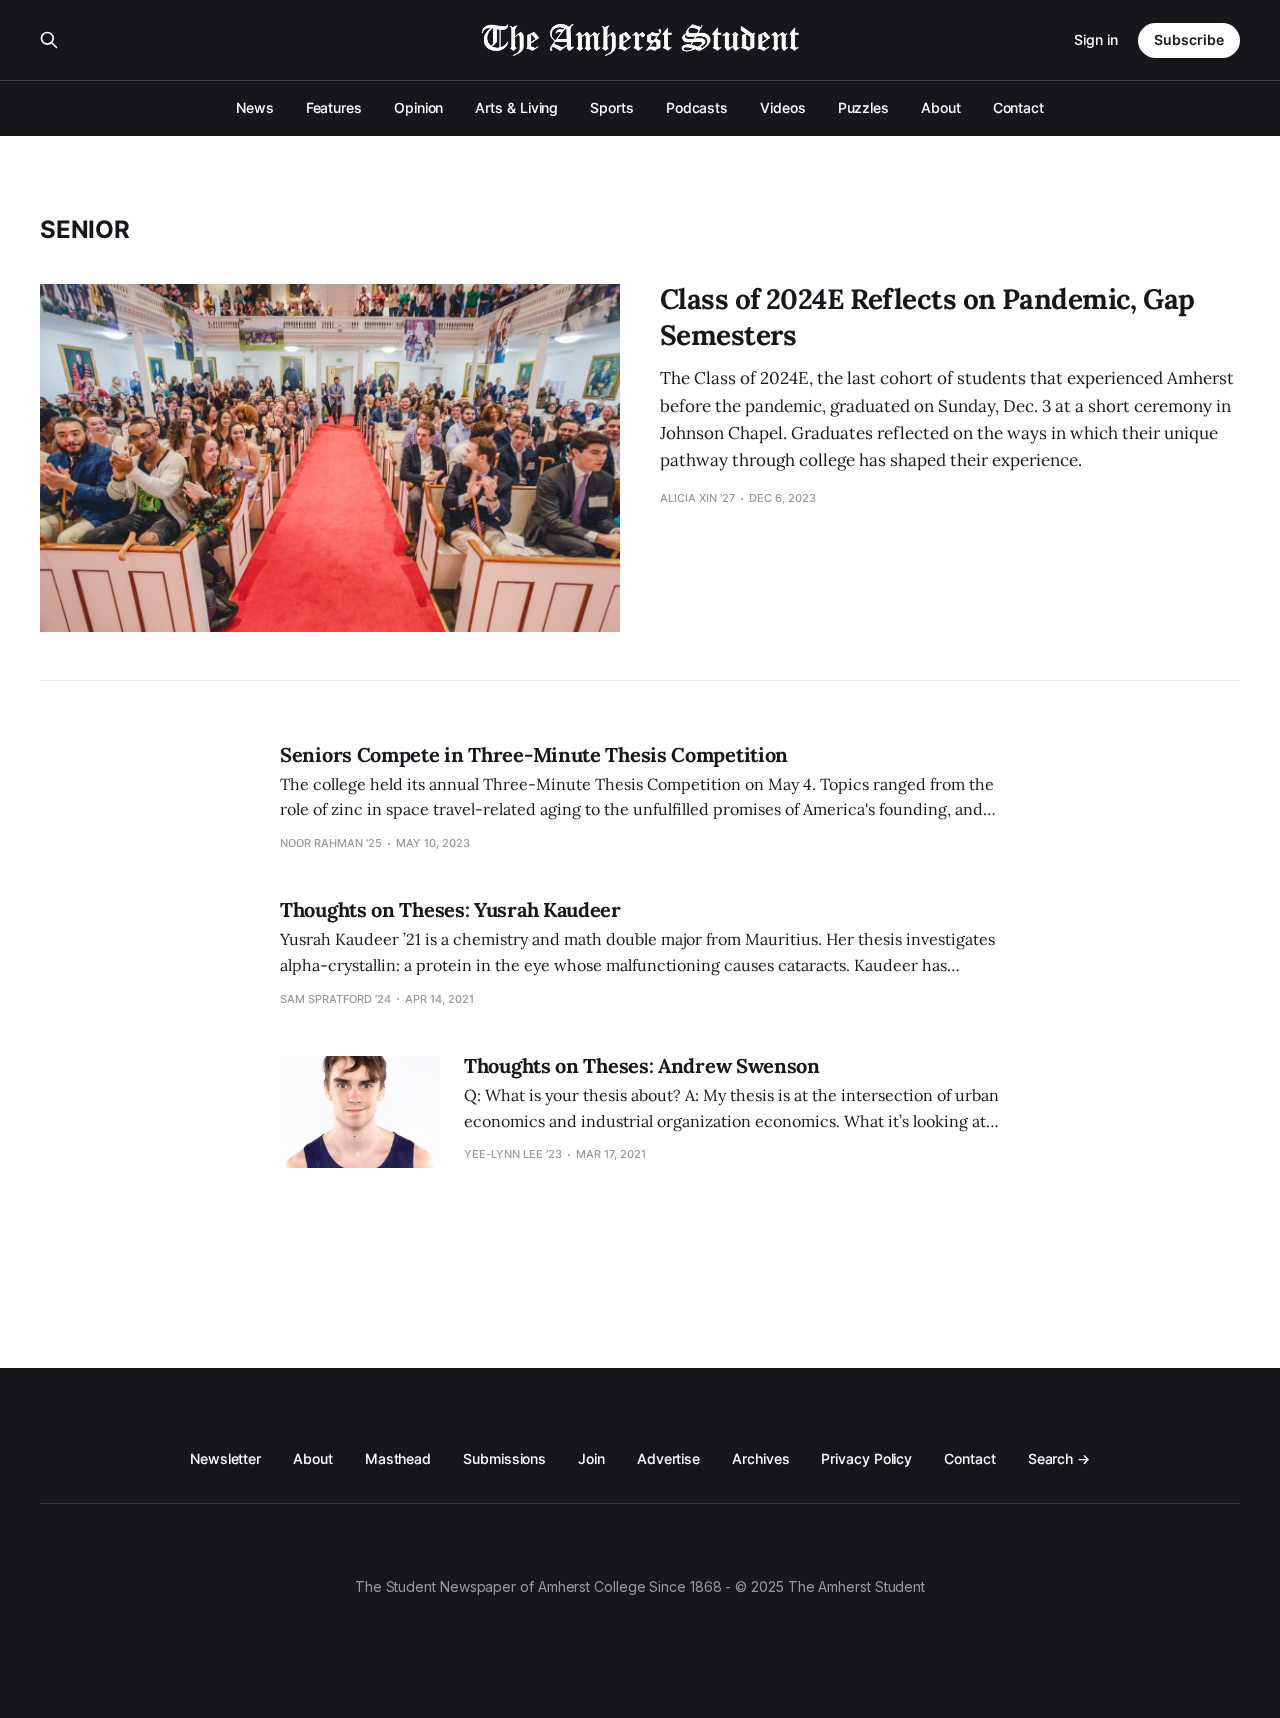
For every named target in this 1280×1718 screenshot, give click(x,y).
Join (591, 1458)
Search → (1059, 1458)
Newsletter (225, 1458)
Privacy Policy (866, 1458)
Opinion (418, 107)
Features (334, 107)
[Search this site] (49, 40)
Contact (1018, 107)
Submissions (504, 1458)
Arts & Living (516, 107)
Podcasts (697, 107)
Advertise (668, 1458)
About (941, 107)
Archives (760, 1458)
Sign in (1096, 39)
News (255, 107)
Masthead (398, 1458)
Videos (783, 107)
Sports (612, 107)
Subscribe (1189, 39)
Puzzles (863, 107)
